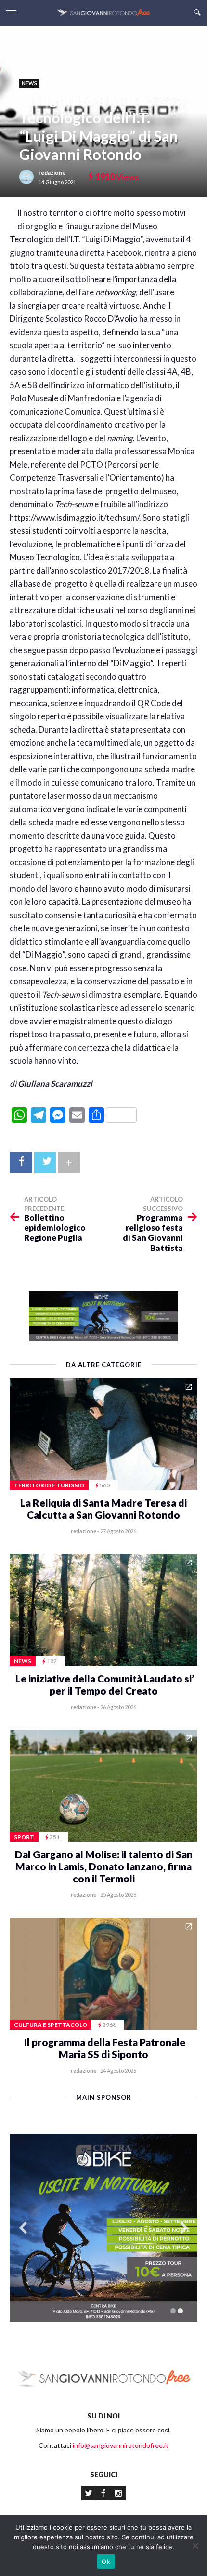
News (29, 83)
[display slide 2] (180, 2311)
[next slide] (184, 2228)
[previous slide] (23, 2228)
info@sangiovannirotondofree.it (121, 2445)
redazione (52, 173)
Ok (106, 2562)
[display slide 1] (173, 2311)
